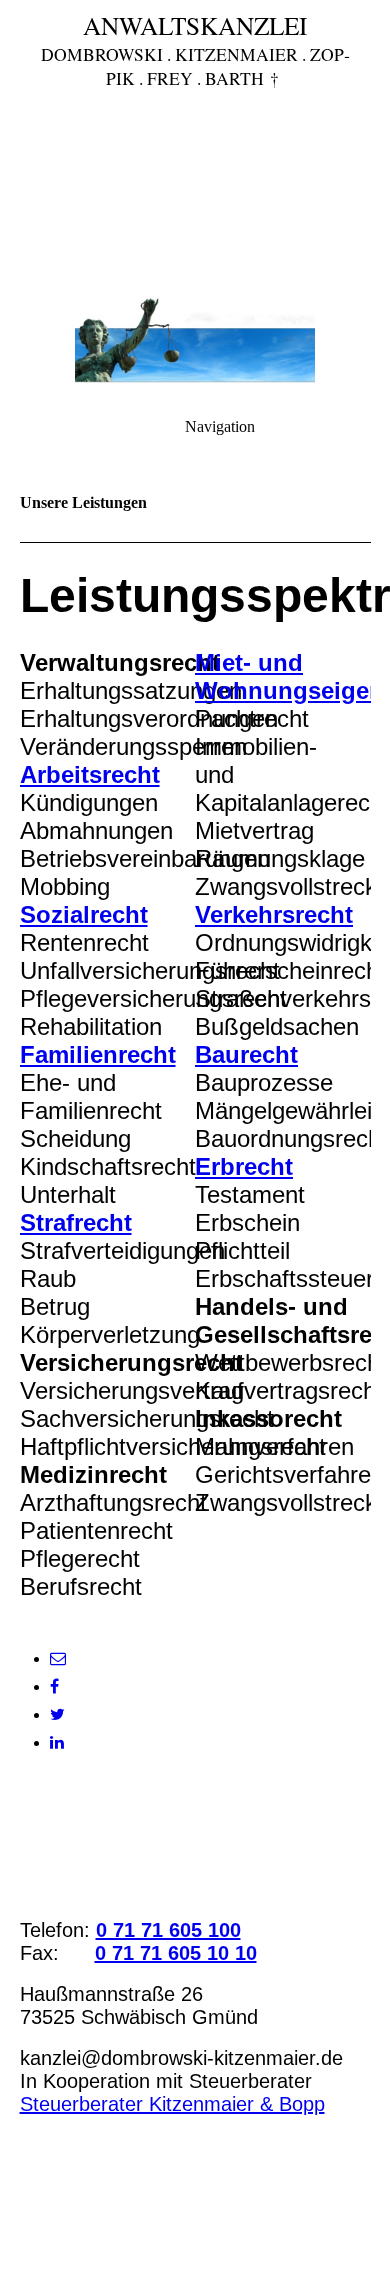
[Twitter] (57, 1714)
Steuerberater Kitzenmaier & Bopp (172, 2104)
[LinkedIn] (57, 1742)
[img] (195, 140)
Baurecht (246, 1054)
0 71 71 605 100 (168, 1930)
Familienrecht (98, 1054)
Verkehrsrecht (274, 914)
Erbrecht (244, 1166)
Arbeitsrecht (90, 774)
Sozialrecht (84, 914)
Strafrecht (76, 1222)
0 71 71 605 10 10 (176, 1953)
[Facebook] (54, 1686)
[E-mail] (58, 1658)
